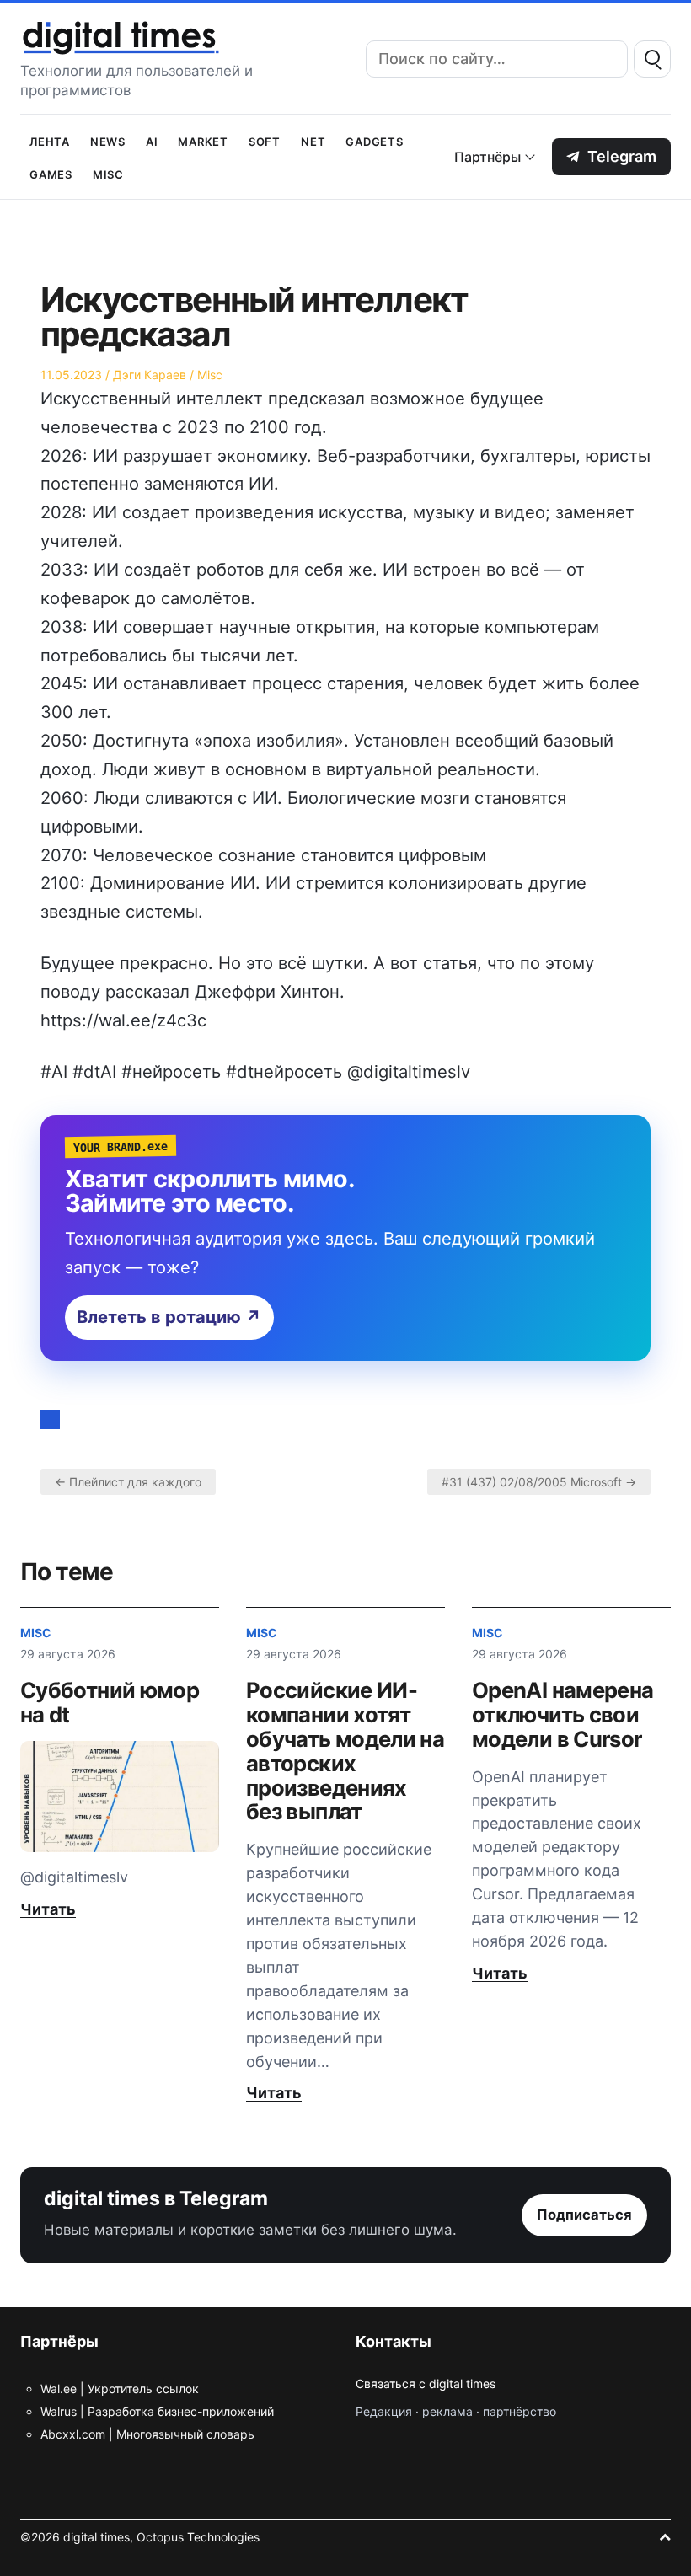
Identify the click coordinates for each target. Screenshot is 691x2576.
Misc (108, 173)
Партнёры (487, 157)
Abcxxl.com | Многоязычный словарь (147, 2434)
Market (203, 140)
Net (313, 140)
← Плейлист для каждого (128, 1482)
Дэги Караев (150, 375)
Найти (652, 59)
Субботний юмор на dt (110, 1702)
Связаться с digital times (426, 2383)
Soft (265, 140)
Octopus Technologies (198, 2537)
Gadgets (374, 140)
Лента (50, 140)
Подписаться (584, 2215)
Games (51, 173)
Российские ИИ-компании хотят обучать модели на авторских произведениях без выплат (345, 1751)
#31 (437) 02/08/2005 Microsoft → (539, 1482)
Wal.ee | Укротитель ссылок (120, 2389)
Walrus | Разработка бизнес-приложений (157, 2411)
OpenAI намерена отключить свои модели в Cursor (562, 1714)
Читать (48, 1909)
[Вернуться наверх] (665, 2537)
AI (152, 140)
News (108, 140)
